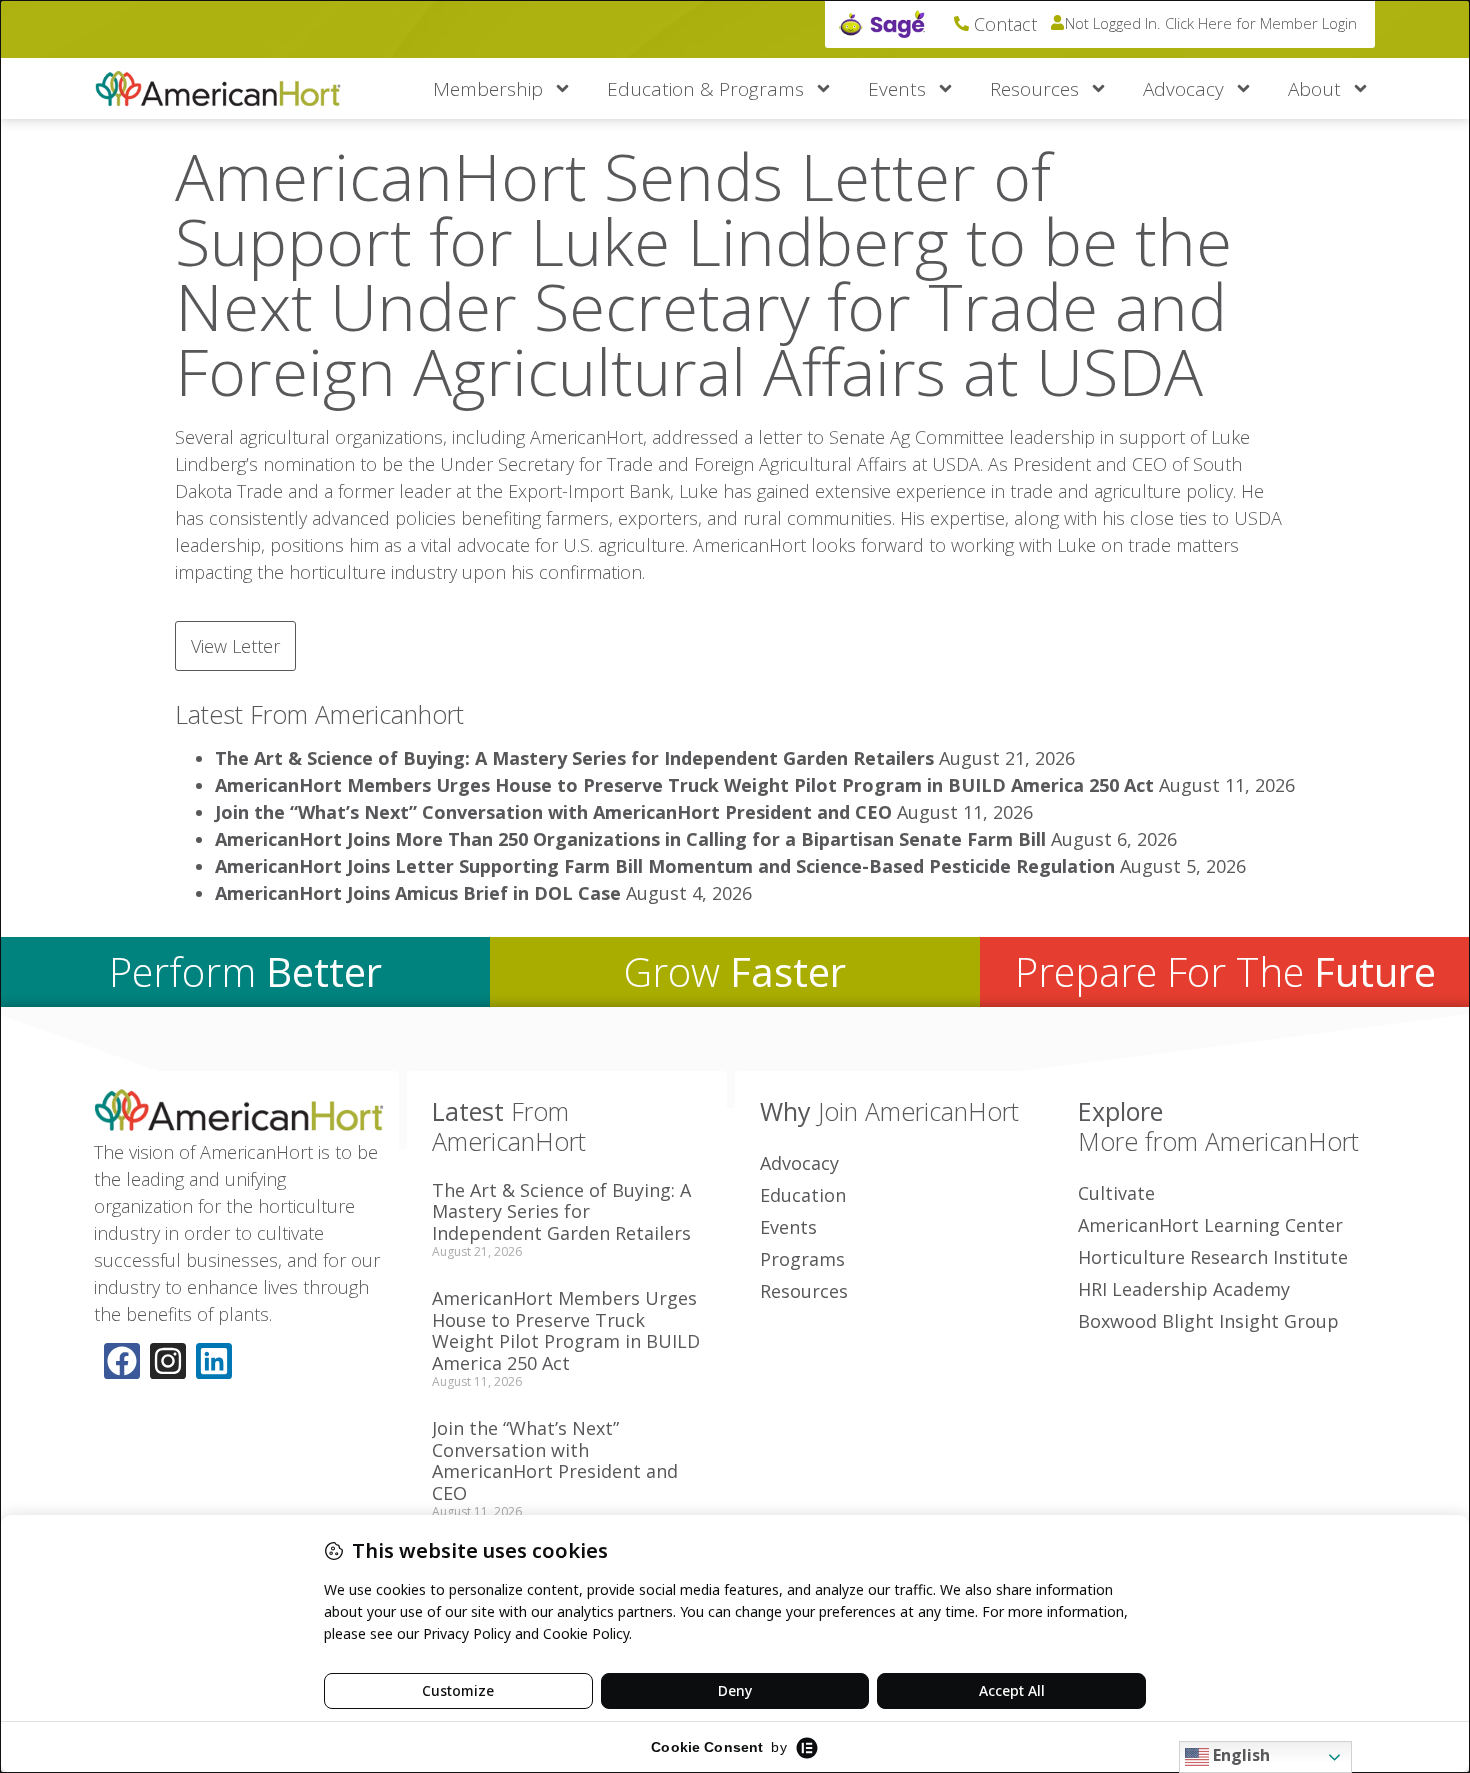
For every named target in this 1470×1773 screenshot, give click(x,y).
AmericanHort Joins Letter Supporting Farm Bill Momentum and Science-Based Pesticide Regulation (665, 866)
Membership (488, 89)
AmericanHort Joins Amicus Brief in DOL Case (418, 893)
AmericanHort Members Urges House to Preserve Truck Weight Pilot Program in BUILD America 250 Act (684, 785)
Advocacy (1183, 89)
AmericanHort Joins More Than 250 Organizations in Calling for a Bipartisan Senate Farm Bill (630, 839)
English (1239, 1755)
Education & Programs (705, 89)
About (1314, 89)
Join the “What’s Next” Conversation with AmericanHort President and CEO (553, 812)
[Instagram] (168, 1361)
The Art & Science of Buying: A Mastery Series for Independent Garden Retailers (574, 758)
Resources (1034, 89)
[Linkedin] (214, 1361)
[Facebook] (122, 1361)
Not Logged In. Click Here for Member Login (1211, 23)
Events (897, 89)
